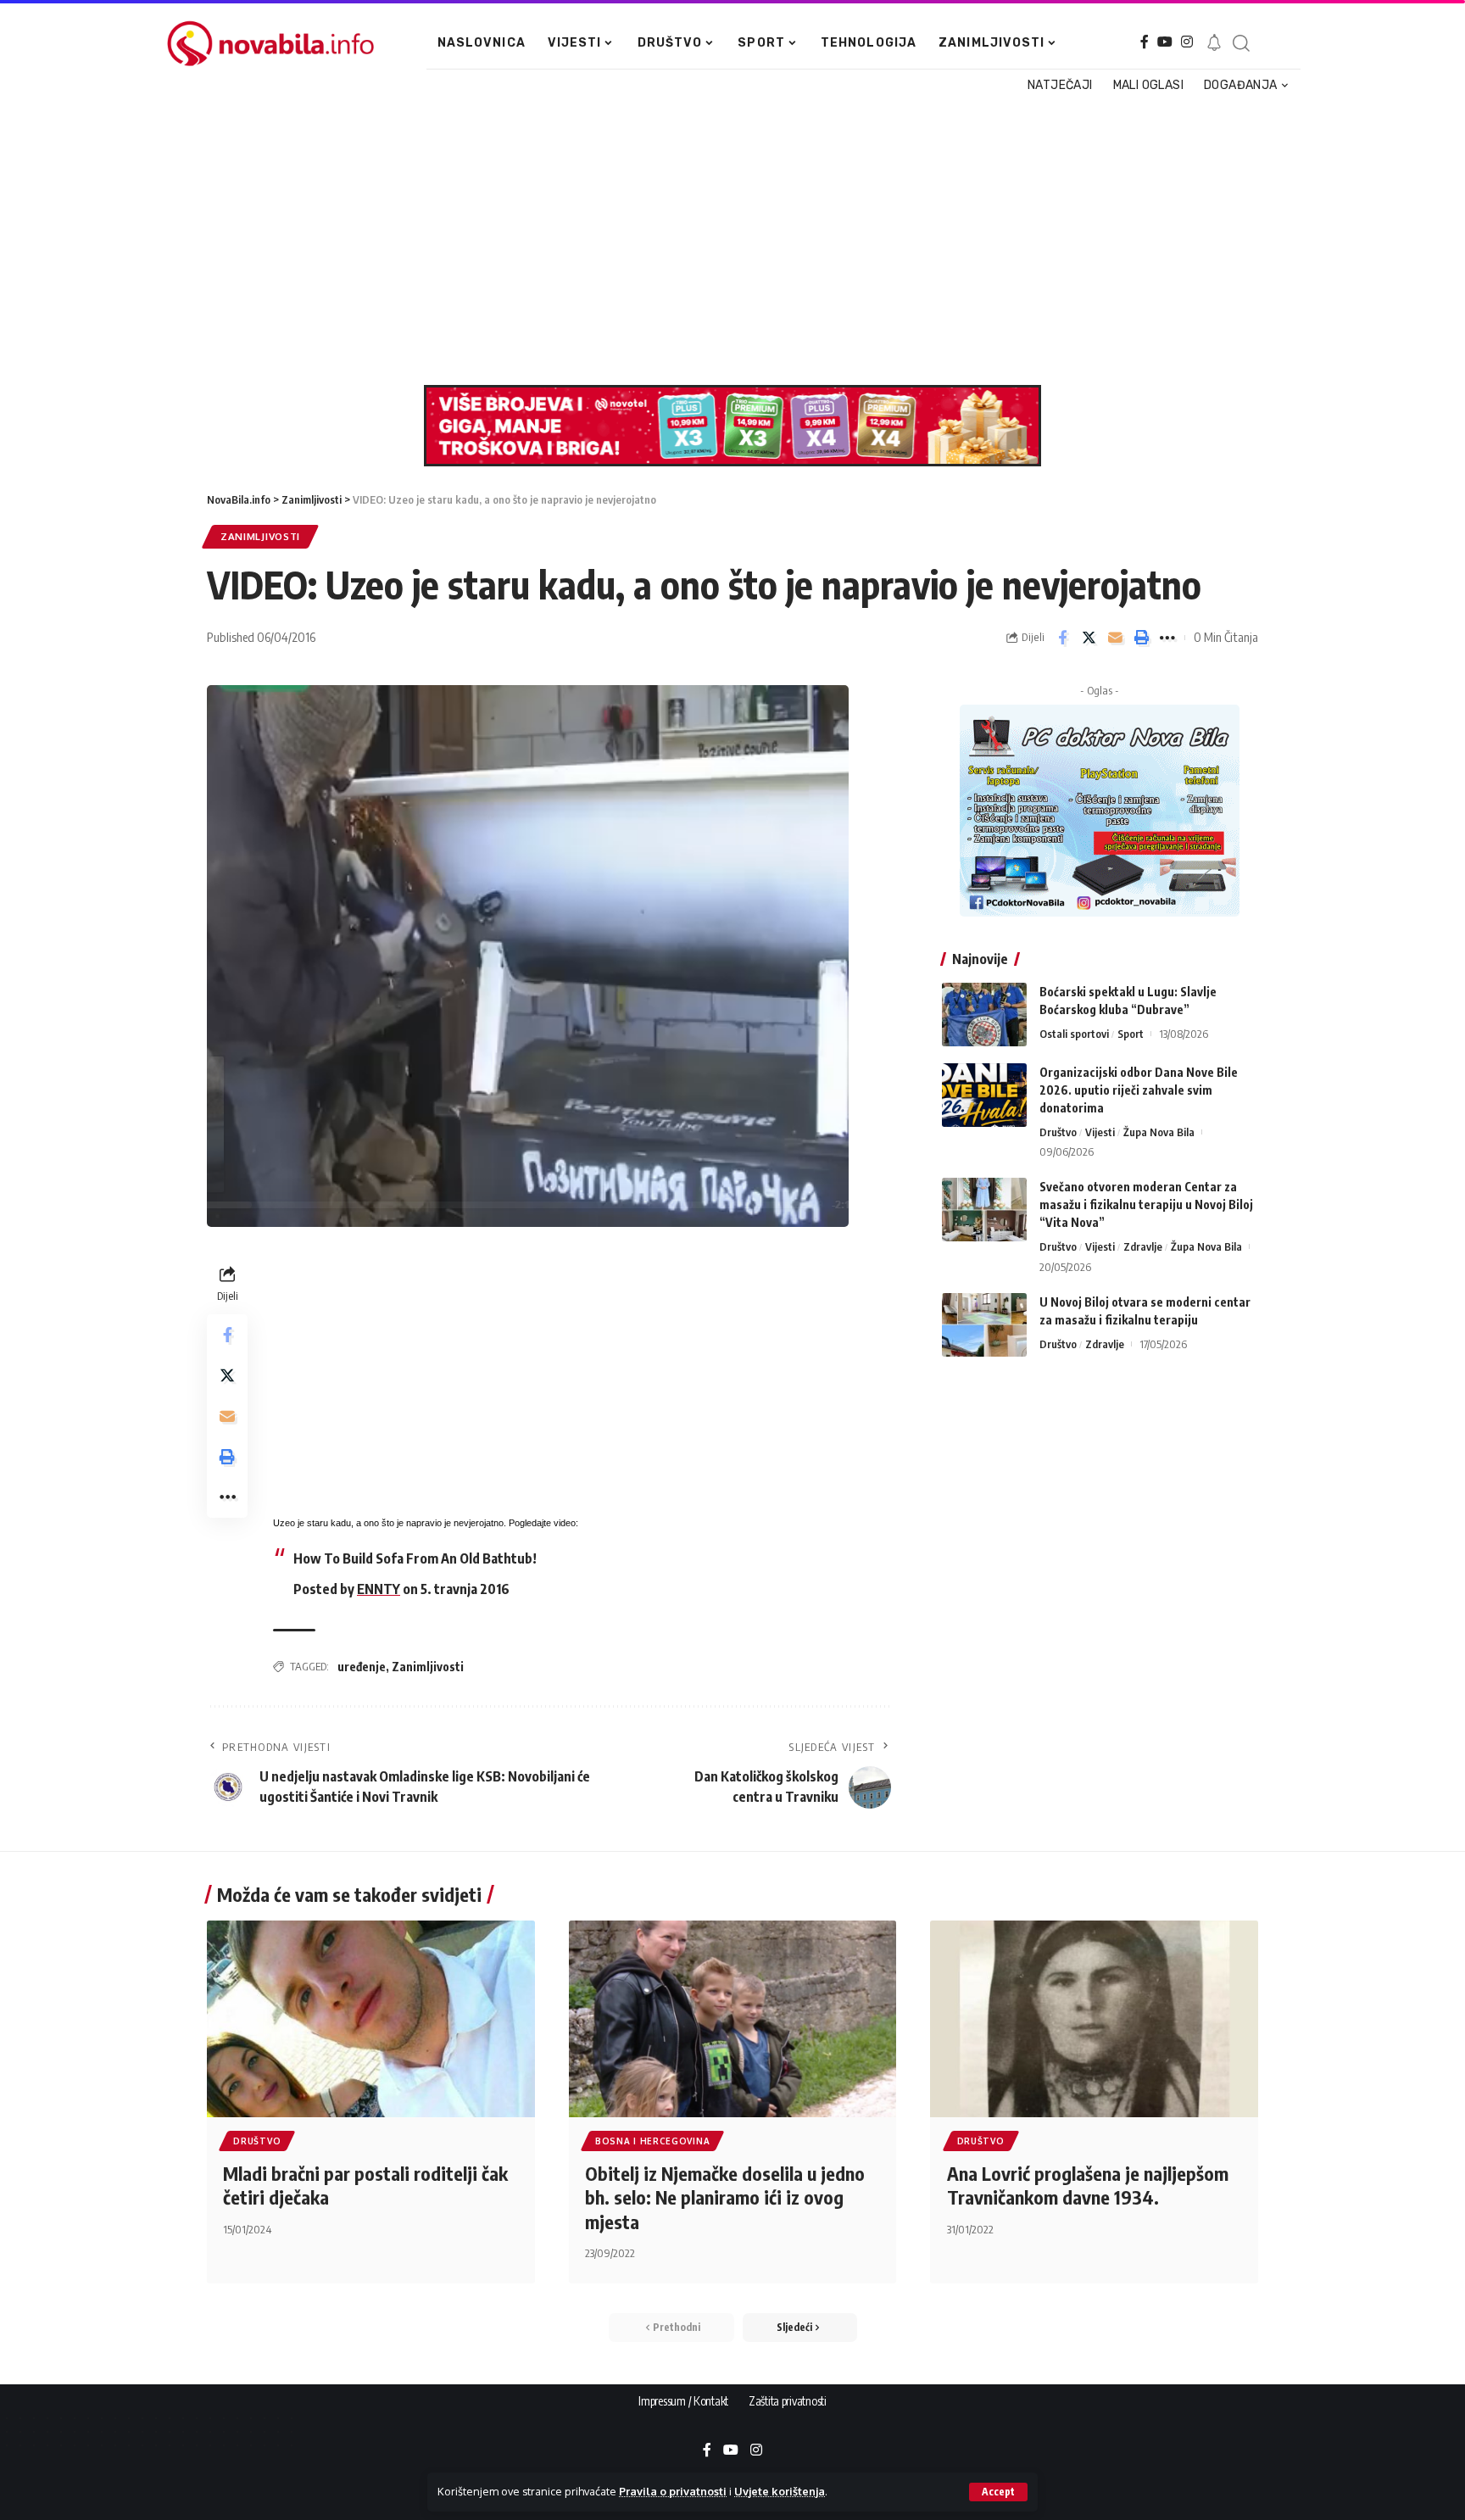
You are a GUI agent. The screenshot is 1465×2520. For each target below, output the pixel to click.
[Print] (1141, 638)
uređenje (362, 1667)
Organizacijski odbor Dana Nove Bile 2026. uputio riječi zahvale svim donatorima (1139, 1090)
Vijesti (1100, 1132)
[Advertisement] (724, 241)
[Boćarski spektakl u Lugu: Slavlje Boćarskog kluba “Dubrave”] (984, 1015)
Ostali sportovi (1074, 1034)
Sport (1131, 1034)
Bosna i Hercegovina (652, 2141)
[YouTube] (1165, 42)
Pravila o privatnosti (673, 2491)
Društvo (1058, 1132)
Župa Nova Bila (1159, 1132)
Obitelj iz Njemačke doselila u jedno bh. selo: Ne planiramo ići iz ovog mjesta (725, 2197)
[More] (1167, 638)
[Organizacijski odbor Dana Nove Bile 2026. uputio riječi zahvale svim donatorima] (984, 1095)
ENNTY (379, 1589)
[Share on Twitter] (1089, 638)
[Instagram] (1187, 42)
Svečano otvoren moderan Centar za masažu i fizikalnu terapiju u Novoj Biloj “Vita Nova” (1146, 1204)
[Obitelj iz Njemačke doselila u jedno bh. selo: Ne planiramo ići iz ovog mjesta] (733, 2019)
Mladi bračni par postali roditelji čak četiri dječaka (365, 2185)
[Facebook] (1145, 42)
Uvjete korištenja (780, 2491)
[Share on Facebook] (1062, 638)
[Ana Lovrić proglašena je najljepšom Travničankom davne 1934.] (1094, 2019)
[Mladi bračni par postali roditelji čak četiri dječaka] (371, 2019)
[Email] (1115, 638)
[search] (1240, 43)
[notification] (1214, 43)
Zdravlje (1143, 1246)
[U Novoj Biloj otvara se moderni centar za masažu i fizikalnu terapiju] (984, 1325)
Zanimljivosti (260, 536)
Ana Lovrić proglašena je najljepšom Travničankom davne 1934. (1088, 2185)
